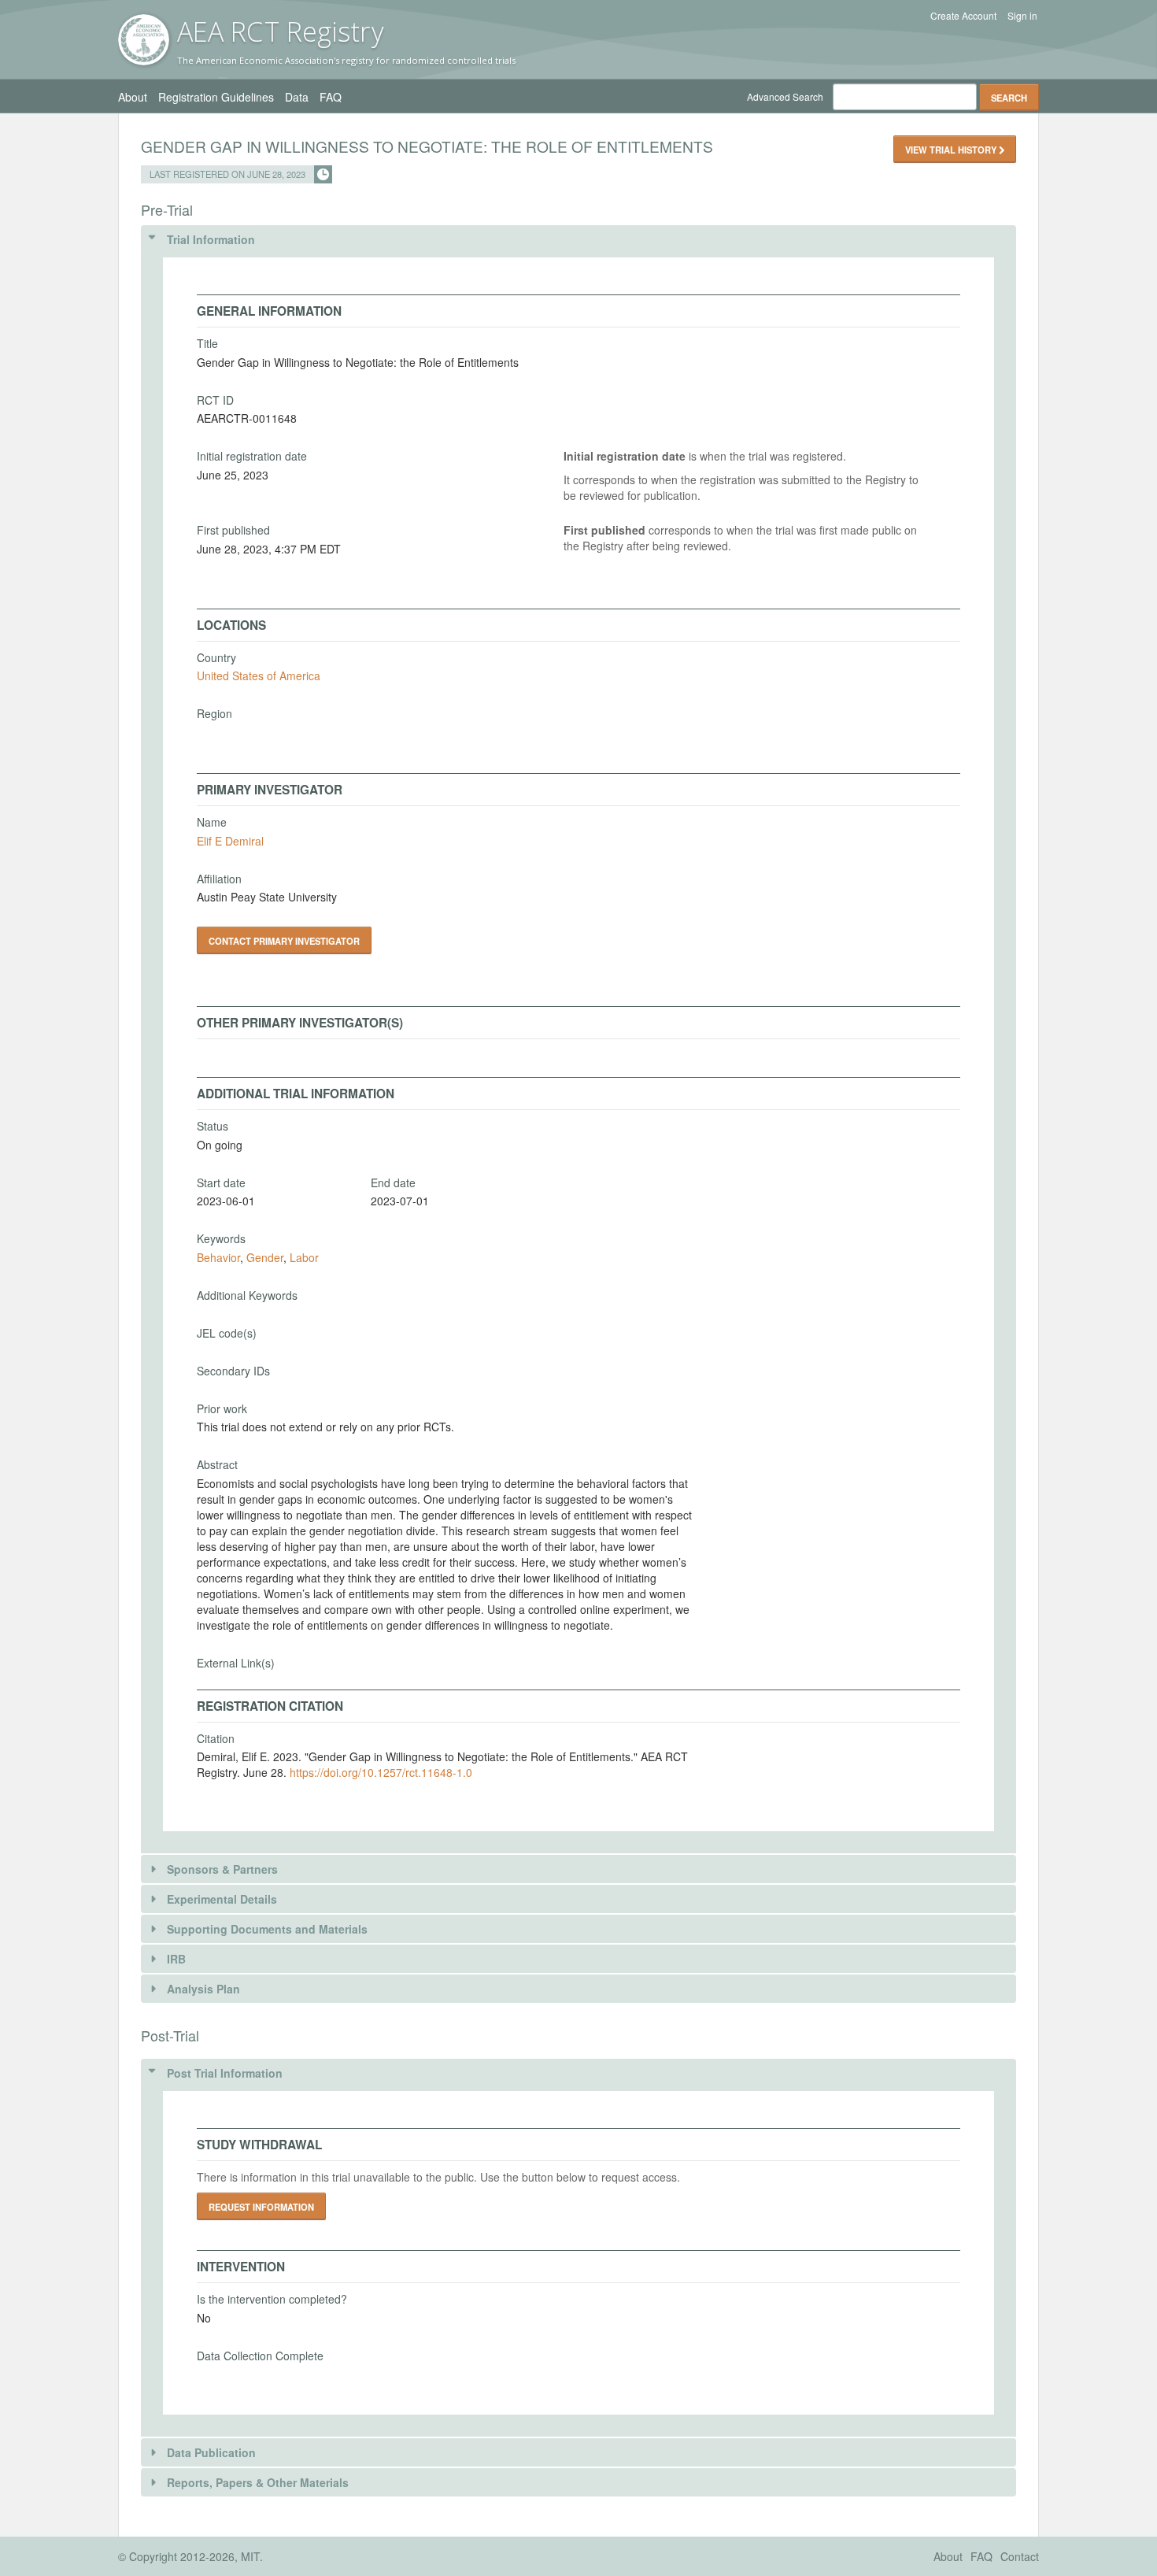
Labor (304, 1257)
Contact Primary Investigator (284, 941)
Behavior (218, 1257)
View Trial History (952, 150)
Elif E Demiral (230, 841)
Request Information (261, 2207)
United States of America (259, 675)
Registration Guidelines (216, 97)
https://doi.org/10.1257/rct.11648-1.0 (381, 1772)
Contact (1020, 2556)
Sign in (1022, 16)
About (133, 97)
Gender (265, 1257)
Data (297, 97)
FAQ (331, 97)
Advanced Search (785, 96)
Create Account (963, 16)
